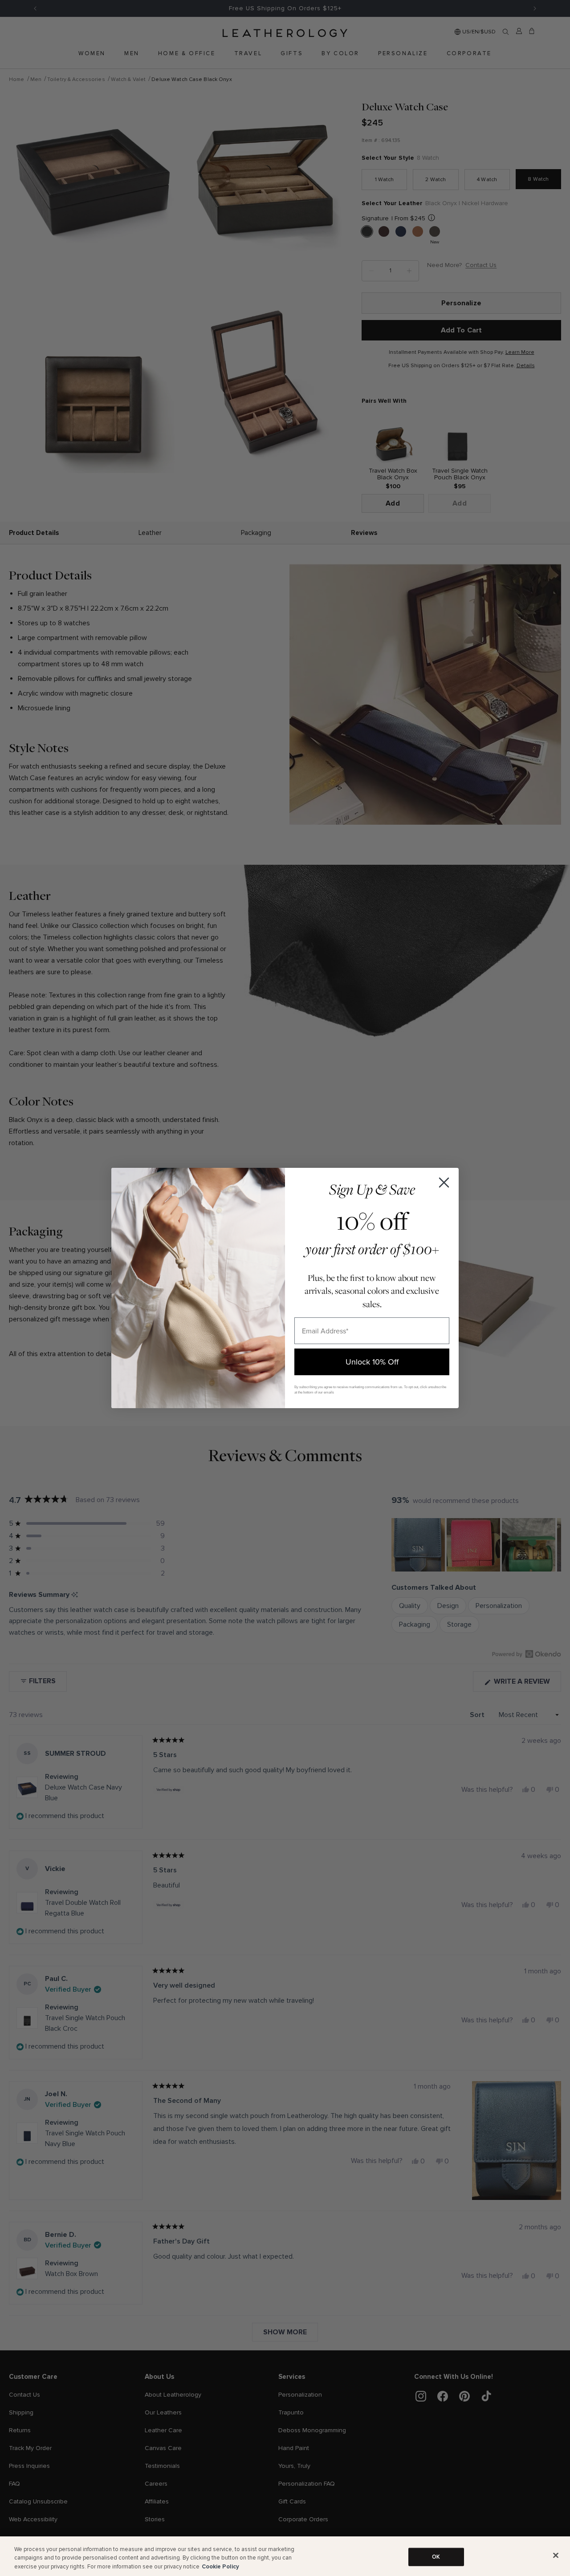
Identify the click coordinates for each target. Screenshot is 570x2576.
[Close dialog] (444, 1183)
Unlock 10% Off (372, 1362)
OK (436, 2556)
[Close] (556, 2555)
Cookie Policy (220, 2567)
